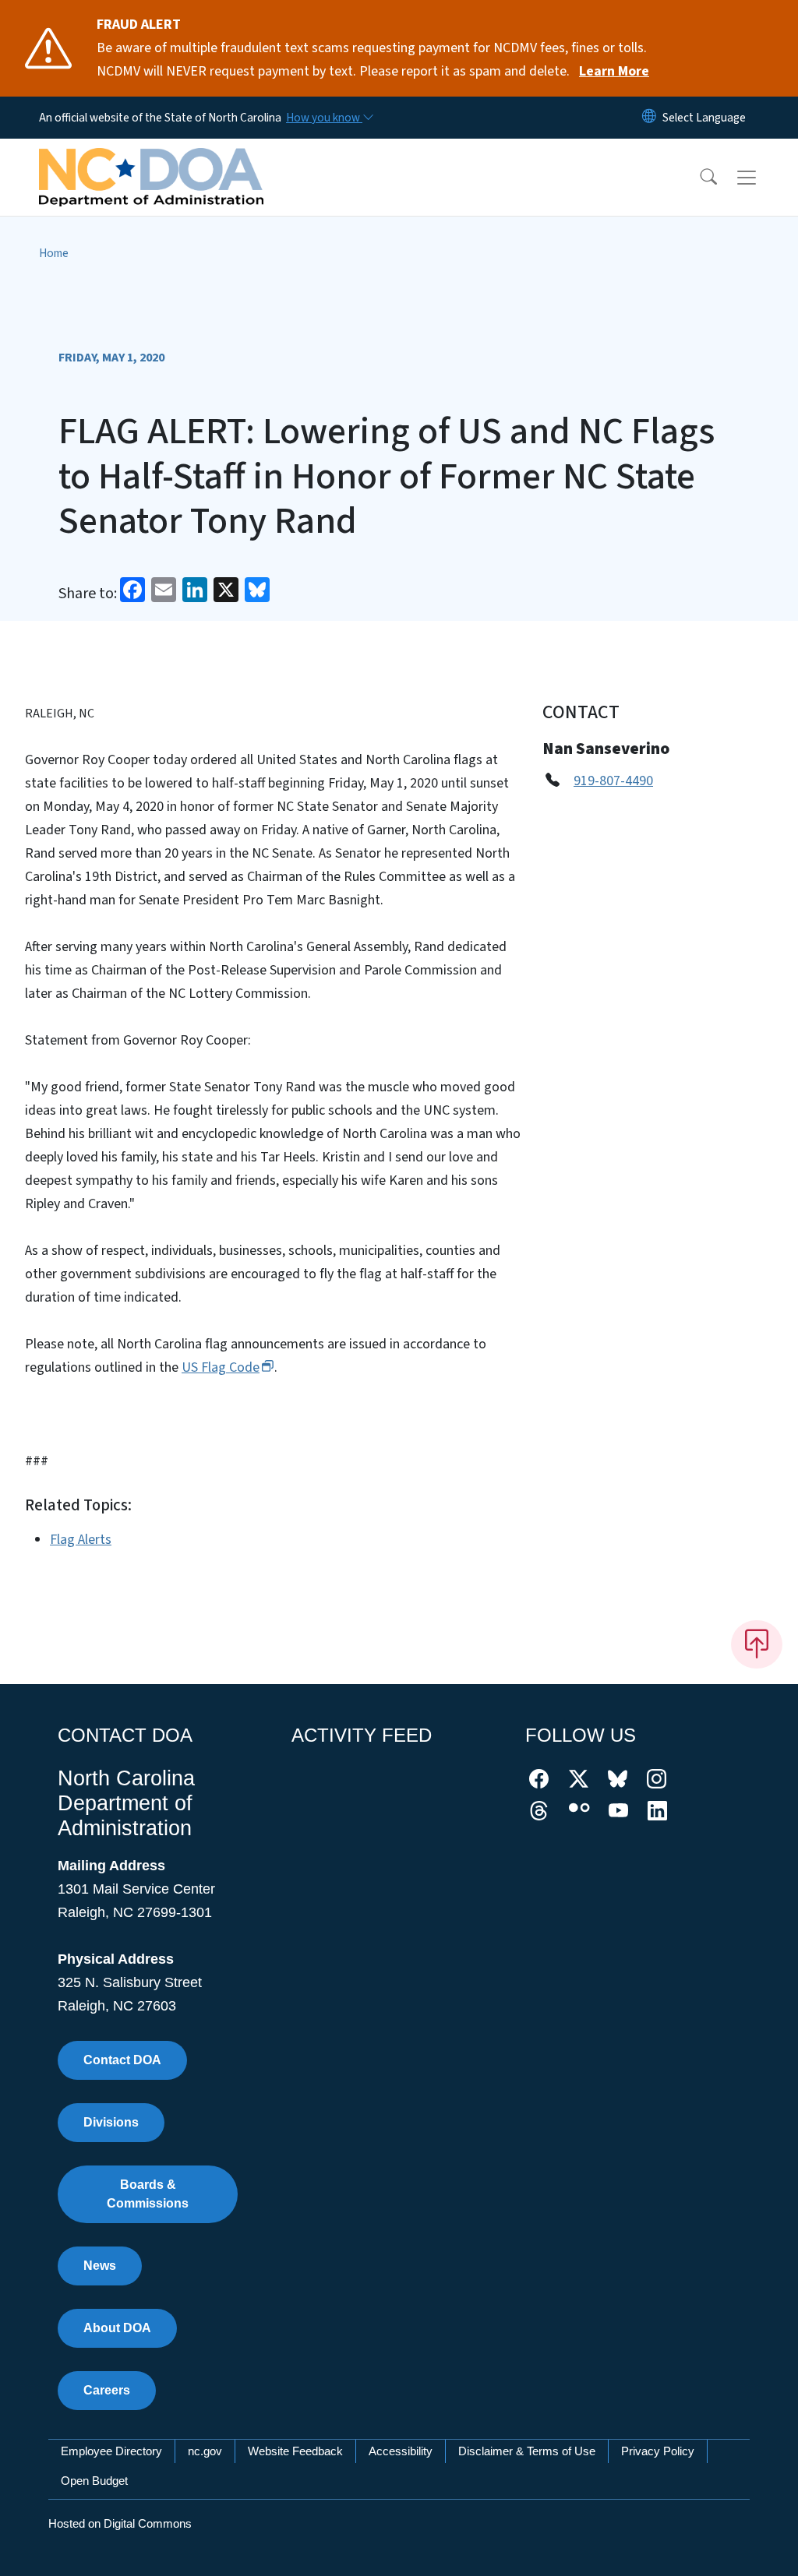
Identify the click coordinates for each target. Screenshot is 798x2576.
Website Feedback (295, 2451)
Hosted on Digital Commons (120, 2523)
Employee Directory (111, 2451)
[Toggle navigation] (761, 178)
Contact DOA (122, 2060)
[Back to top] (757, 1644)
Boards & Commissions (148, 2194)
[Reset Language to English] (649, 118)
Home (54, 253)
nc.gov (205, 2451)
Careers (107, 2390)
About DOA (117, 2328)
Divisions (111, 2122)
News (100, 2266)
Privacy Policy (658, 2451)
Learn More (614, 71)
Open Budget (94, 2481)
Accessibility (401, 2451)
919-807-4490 (613, 781)
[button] (698, 178)
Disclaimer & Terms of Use (527, 2451)
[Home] (151, 160)
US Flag (221, 1367)
